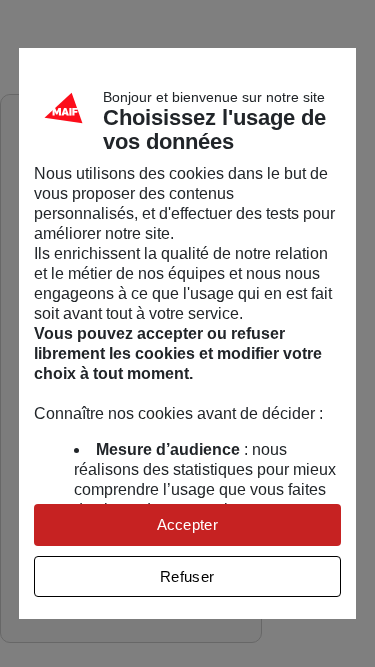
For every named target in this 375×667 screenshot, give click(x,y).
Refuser (187, 576)
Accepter (187, 524)
